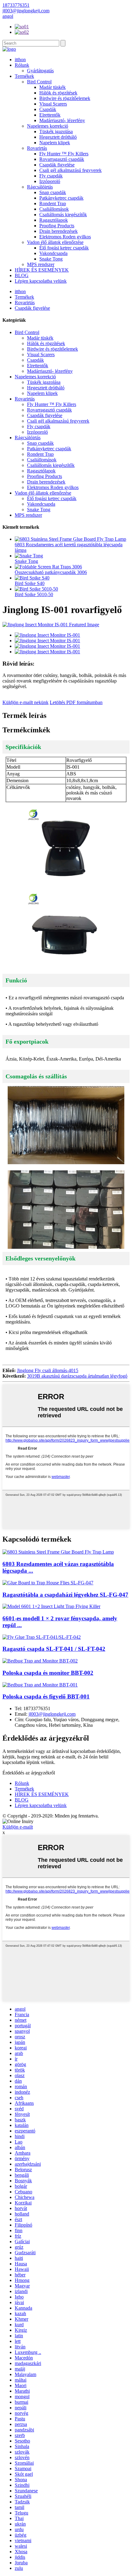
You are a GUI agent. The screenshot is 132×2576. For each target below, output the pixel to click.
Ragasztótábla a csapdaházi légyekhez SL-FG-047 (65, 1595)
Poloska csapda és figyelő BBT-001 (46, 1696)
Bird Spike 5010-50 (34, 594)
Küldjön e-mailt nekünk (25, 702)
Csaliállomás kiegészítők (63, 215)
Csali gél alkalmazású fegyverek (70, 170)
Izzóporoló (50, 181)
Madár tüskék (52, 87)
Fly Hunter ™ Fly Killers (64, 154)
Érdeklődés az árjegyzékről (29, 1773)
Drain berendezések (58, 231)
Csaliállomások (54, 209)
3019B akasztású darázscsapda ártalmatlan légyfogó (77, 1376)
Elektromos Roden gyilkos (65, 237)
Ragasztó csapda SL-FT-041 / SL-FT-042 (54, 1649)
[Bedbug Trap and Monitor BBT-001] (40, 1685)
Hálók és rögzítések (58, 93)
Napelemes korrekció (48, 126)
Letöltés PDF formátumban (76, 702)
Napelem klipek (55, 143)
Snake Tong (51, 259)
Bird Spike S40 (30, 583)
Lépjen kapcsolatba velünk (41, 281)
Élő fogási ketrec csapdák (64, 248)
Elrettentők (50, 115)
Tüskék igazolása (56, 131)
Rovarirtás (37, 148)
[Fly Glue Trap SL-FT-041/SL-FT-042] (42, 1637)
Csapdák (48, 109)
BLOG (22, 275)
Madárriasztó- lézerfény (62, 120)
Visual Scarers (53, 104)
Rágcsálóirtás (40, 187)
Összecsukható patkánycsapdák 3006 (51, 572)
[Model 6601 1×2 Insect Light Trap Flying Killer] (51, 1606)
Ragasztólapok (54, 220)
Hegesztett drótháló (58, 137)
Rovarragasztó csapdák (62, 159)
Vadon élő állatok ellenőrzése (55, 242)
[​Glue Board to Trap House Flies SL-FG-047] (48, 1583)
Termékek (24, 76)
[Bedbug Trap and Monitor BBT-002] (40, 1661)
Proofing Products (57, 226)
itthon (20, 60)
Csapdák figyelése (57, 165)
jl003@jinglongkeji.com (52, 1714)
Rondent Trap (53, 203)
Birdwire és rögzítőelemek (65, 98)
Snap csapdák (53, 192)
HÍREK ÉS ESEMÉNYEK (42, 270)
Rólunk (22, 65)
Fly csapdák (51, 176)
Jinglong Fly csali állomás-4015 (48, 1370)
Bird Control (39, 82)
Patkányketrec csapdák (61, 198)
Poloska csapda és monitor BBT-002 (48, 1673)
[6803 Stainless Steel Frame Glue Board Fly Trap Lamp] (58, 1552)
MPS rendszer (41, 264)
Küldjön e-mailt (18, 1827)
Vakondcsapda (53, 253)
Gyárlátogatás (40, 71)
